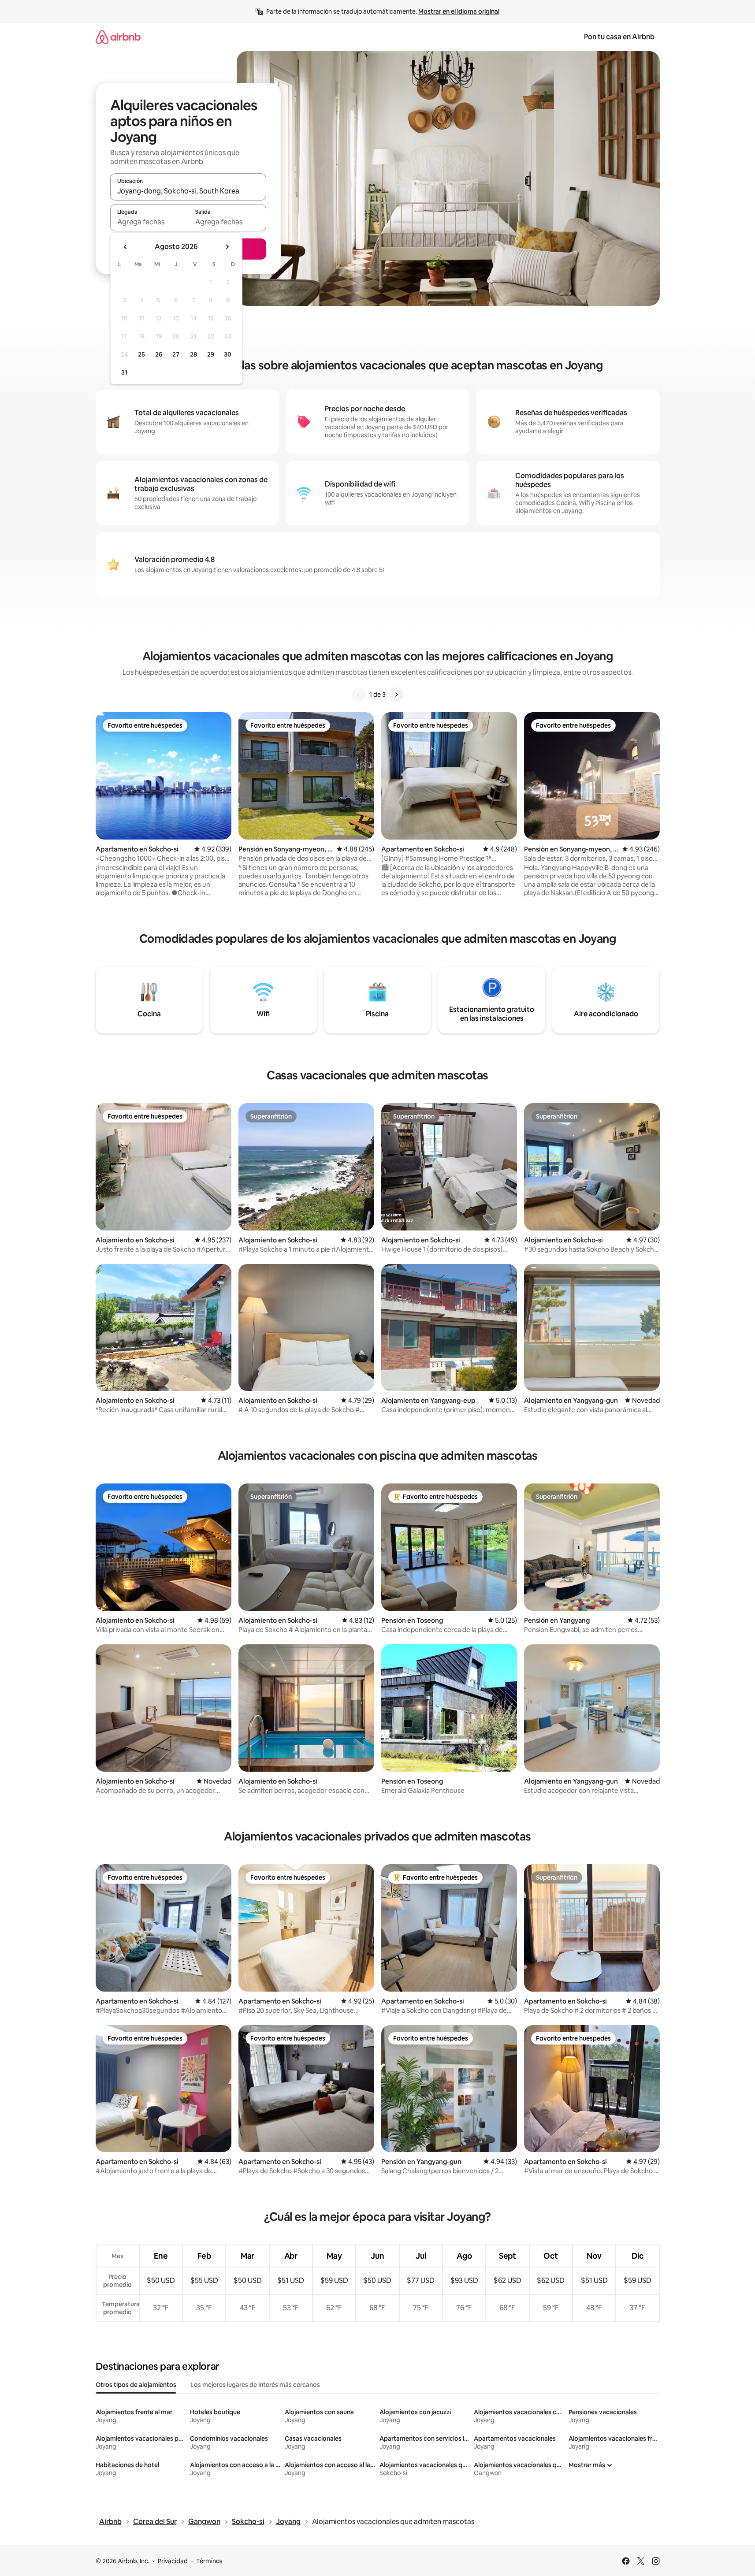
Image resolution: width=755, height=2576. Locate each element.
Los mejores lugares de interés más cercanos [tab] (255, 2385)
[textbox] (149, 222)
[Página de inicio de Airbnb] (118, 37)
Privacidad (173, 2561)
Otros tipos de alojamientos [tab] (136, 2385)
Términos (209, 2561)
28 (193, 354)
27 (176, 354)
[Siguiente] (396, 695)
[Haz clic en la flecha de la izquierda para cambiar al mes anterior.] (126, 247)
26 (159, 354)
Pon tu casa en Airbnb (619, 37)
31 (124, 372)
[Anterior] (359, 695)
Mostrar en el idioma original (459, 11)
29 (211, 354)
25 (141, 354)
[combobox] (188, 191)
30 (228, 354)
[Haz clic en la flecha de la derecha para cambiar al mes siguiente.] (227, 247)
